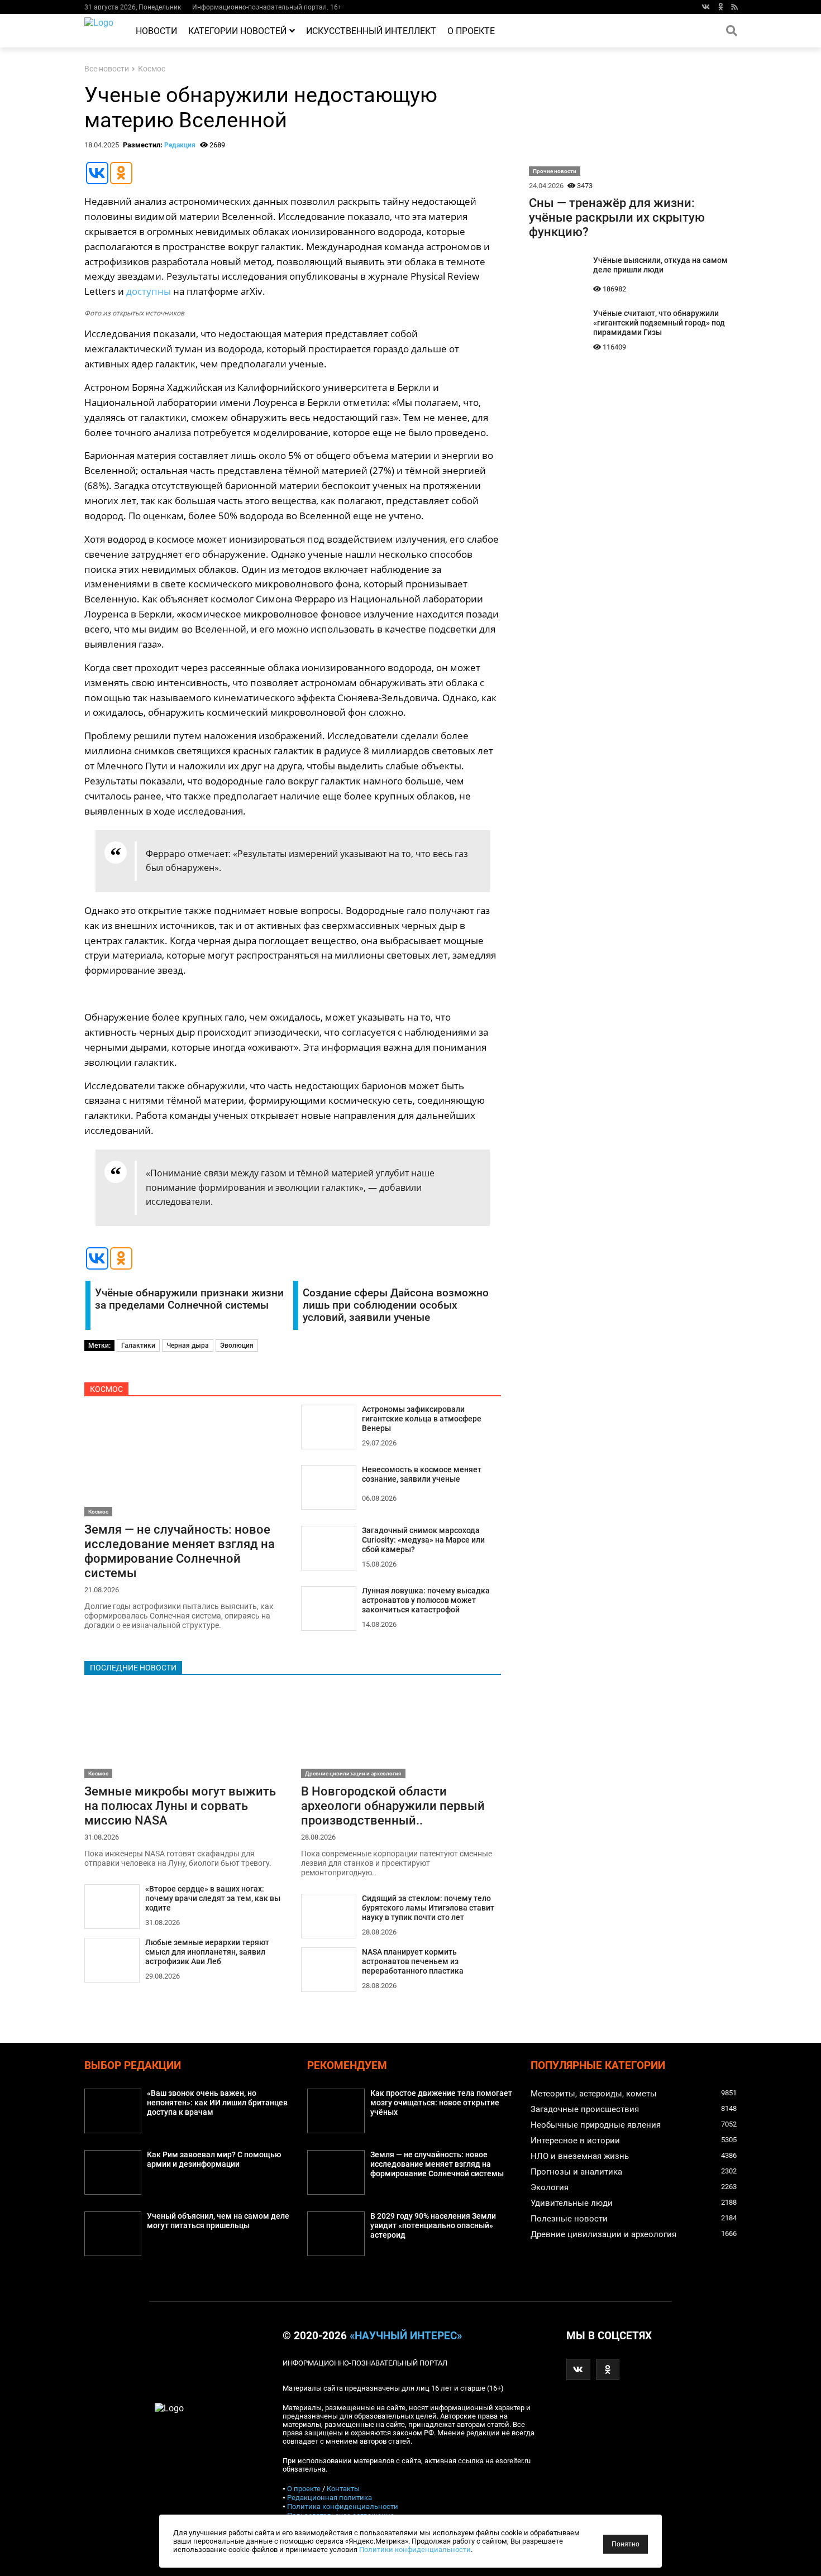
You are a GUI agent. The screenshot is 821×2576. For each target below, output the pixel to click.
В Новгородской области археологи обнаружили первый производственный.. (393, 1806)
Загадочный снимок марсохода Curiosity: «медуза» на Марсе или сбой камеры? (423, 1540)
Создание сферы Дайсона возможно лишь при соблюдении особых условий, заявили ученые (396, 1305)
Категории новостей (237, 31)
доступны (149, 291)
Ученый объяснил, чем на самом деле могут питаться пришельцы (218, 2221)
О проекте (471, 31)
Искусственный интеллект (371, 31)
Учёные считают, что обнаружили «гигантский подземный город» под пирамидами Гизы (659, 323)
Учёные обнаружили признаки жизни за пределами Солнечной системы (189, 1299)
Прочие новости (555, 171)
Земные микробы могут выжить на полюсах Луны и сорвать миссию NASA (180, 1806)
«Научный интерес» (406, 2336)
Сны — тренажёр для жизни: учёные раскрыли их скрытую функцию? (617, 217)
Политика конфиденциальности (343, 2506)
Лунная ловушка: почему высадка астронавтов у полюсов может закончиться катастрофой (426, 1600)
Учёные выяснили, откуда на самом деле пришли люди (660, 265)
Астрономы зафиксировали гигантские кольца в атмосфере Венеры (422, 1419)
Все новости (107, 69)
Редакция (180, 145)
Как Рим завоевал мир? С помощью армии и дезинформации (214, 2160)
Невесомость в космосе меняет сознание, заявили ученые (422, 1474)
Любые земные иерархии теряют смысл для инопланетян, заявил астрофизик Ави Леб (207, 1952)
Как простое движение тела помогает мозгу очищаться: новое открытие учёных (441, 2103)
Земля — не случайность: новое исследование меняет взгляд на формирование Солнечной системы (180, 1551)
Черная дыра (188, 1346)
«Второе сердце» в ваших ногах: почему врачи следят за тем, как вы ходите (213, 1899)
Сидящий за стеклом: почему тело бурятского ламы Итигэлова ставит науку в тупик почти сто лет (428, 1908)
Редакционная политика (330, 2498)
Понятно (626, 2544)
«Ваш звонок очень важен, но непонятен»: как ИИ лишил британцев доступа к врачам (217, 2103)
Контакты (343, 2489)
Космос (152, 69)
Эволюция (237, 1346)
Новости (156, 31)
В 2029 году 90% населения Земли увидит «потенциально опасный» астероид (433, 2226)
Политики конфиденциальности (415, 2549)
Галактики (138, 1346)
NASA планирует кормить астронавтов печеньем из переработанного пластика (413, 1962)
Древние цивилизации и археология (353, 1773)
